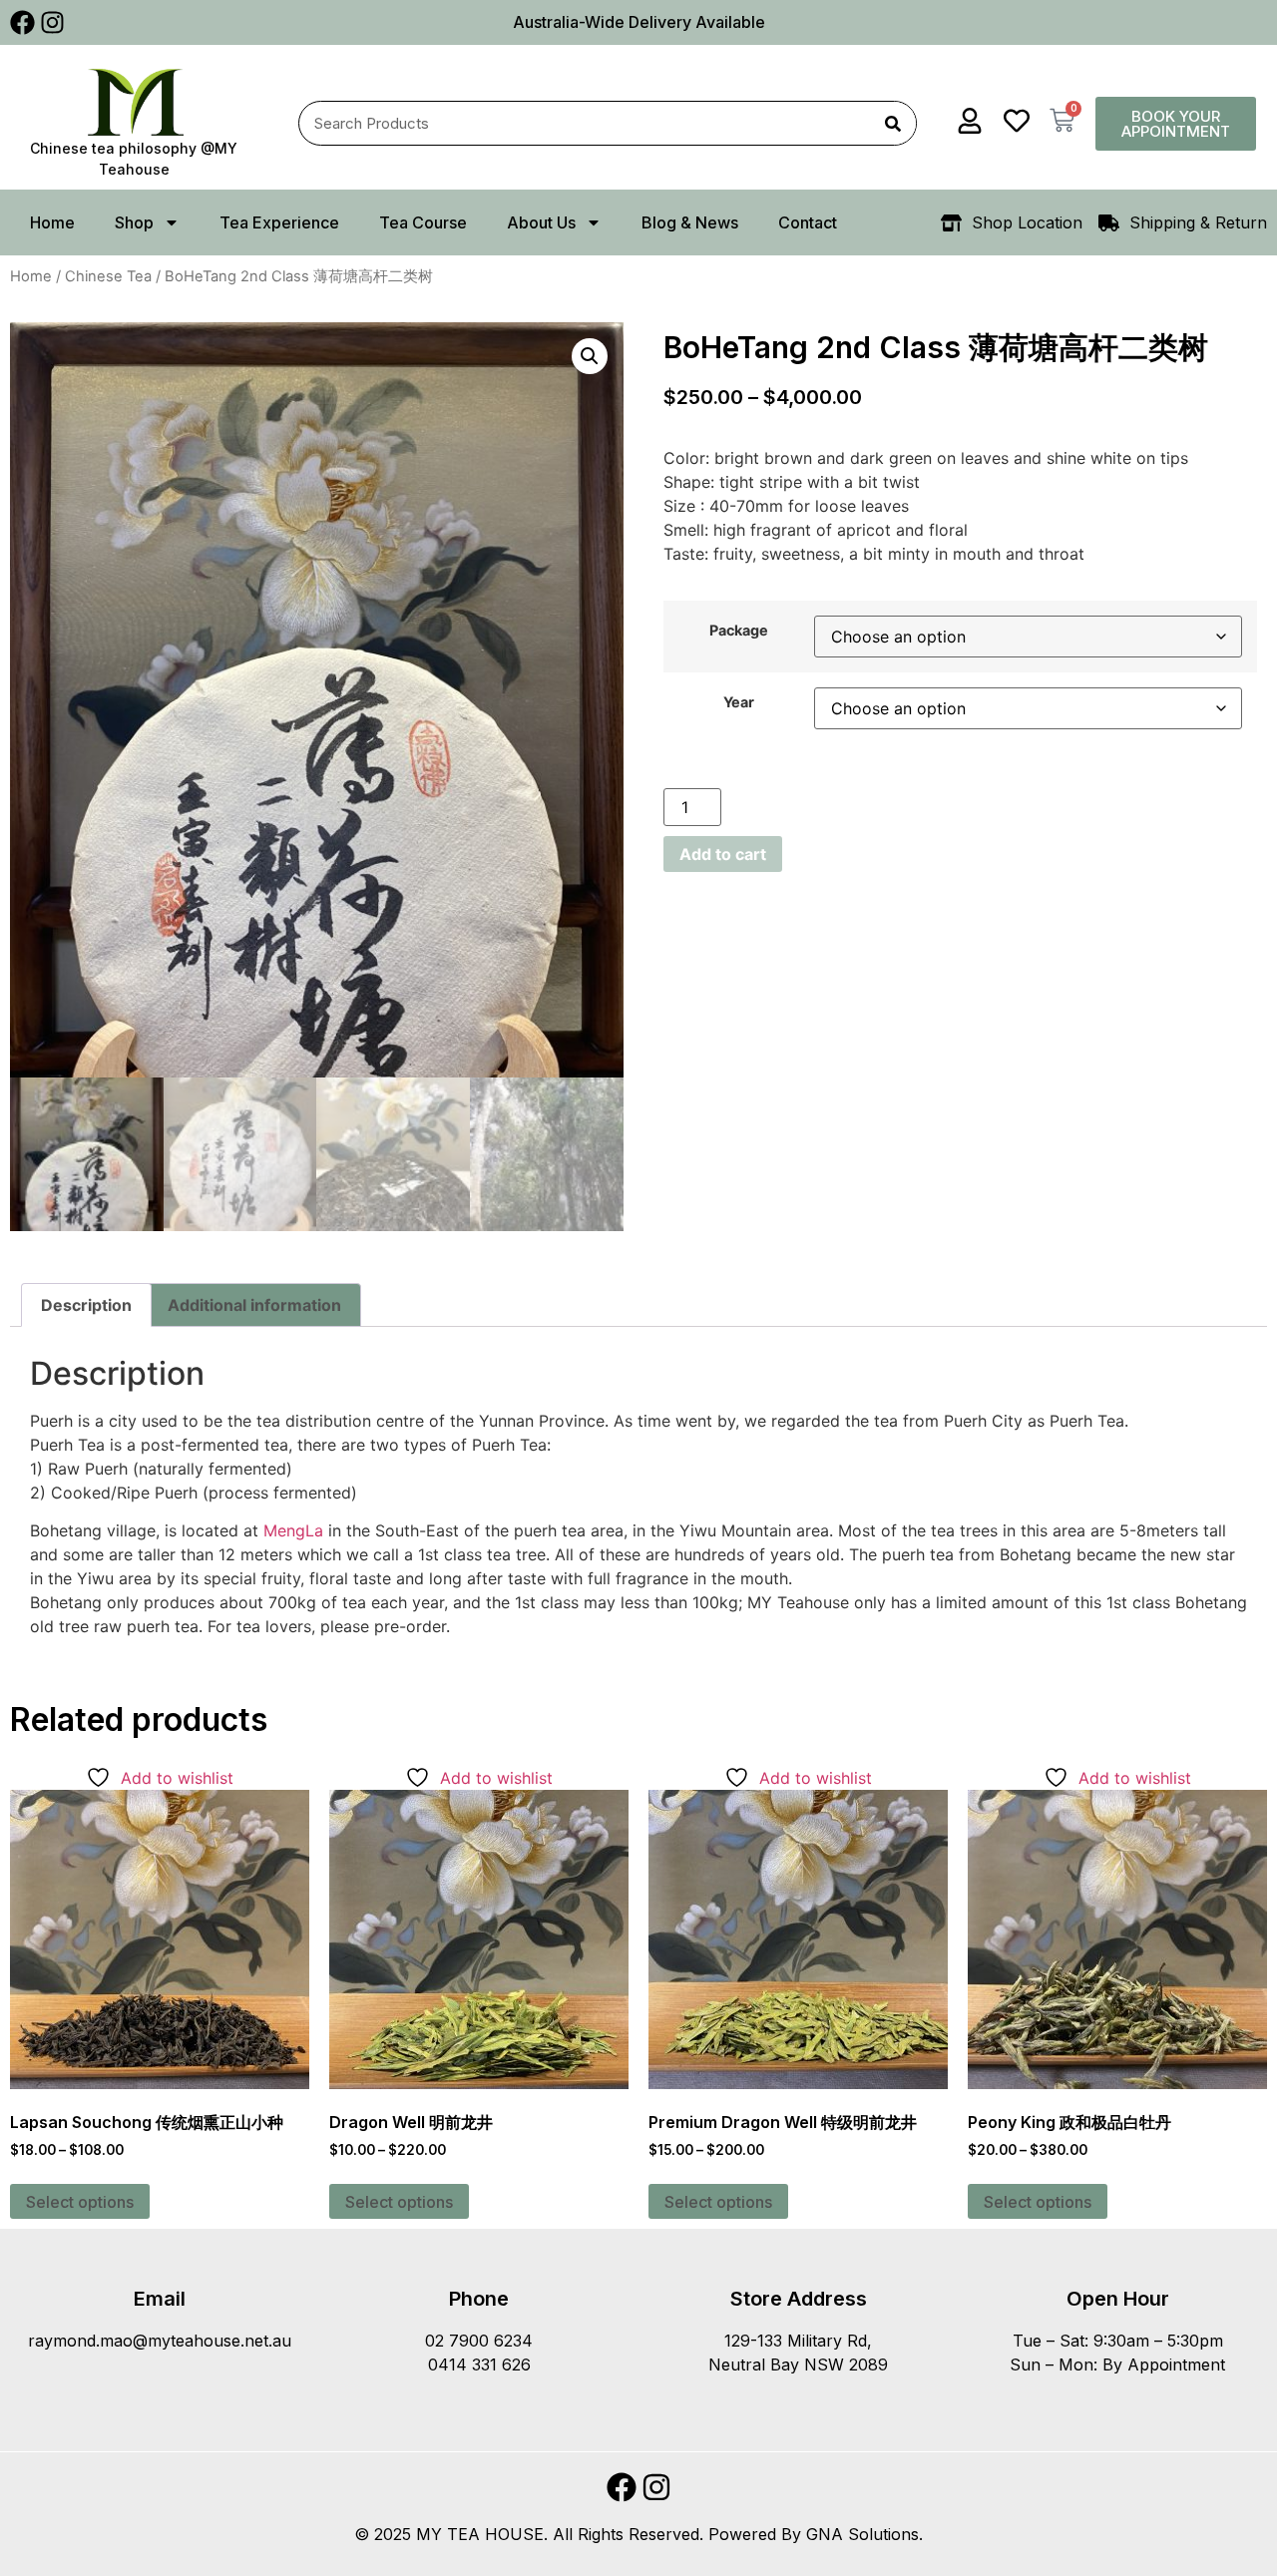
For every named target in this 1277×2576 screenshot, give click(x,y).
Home (52, 222)
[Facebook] (22, 22)
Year (739, 702)
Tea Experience (279, 222)
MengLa (293, 1530)
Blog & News (690, 222)
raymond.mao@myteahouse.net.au (160, 2341)
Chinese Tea (108, 276)
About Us (541, 222)
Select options (80, 2202)
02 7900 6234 (479, 2341)
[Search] (893, 123)
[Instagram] (52, 22)
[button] (590, 356)
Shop (134, 222)
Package (739, 631)
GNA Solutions (862, 2534)
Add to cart (723, 854)
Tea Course (423, 222)
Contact (808, 222)
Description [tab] (86, 1305)
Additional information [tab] (254, 1305)
